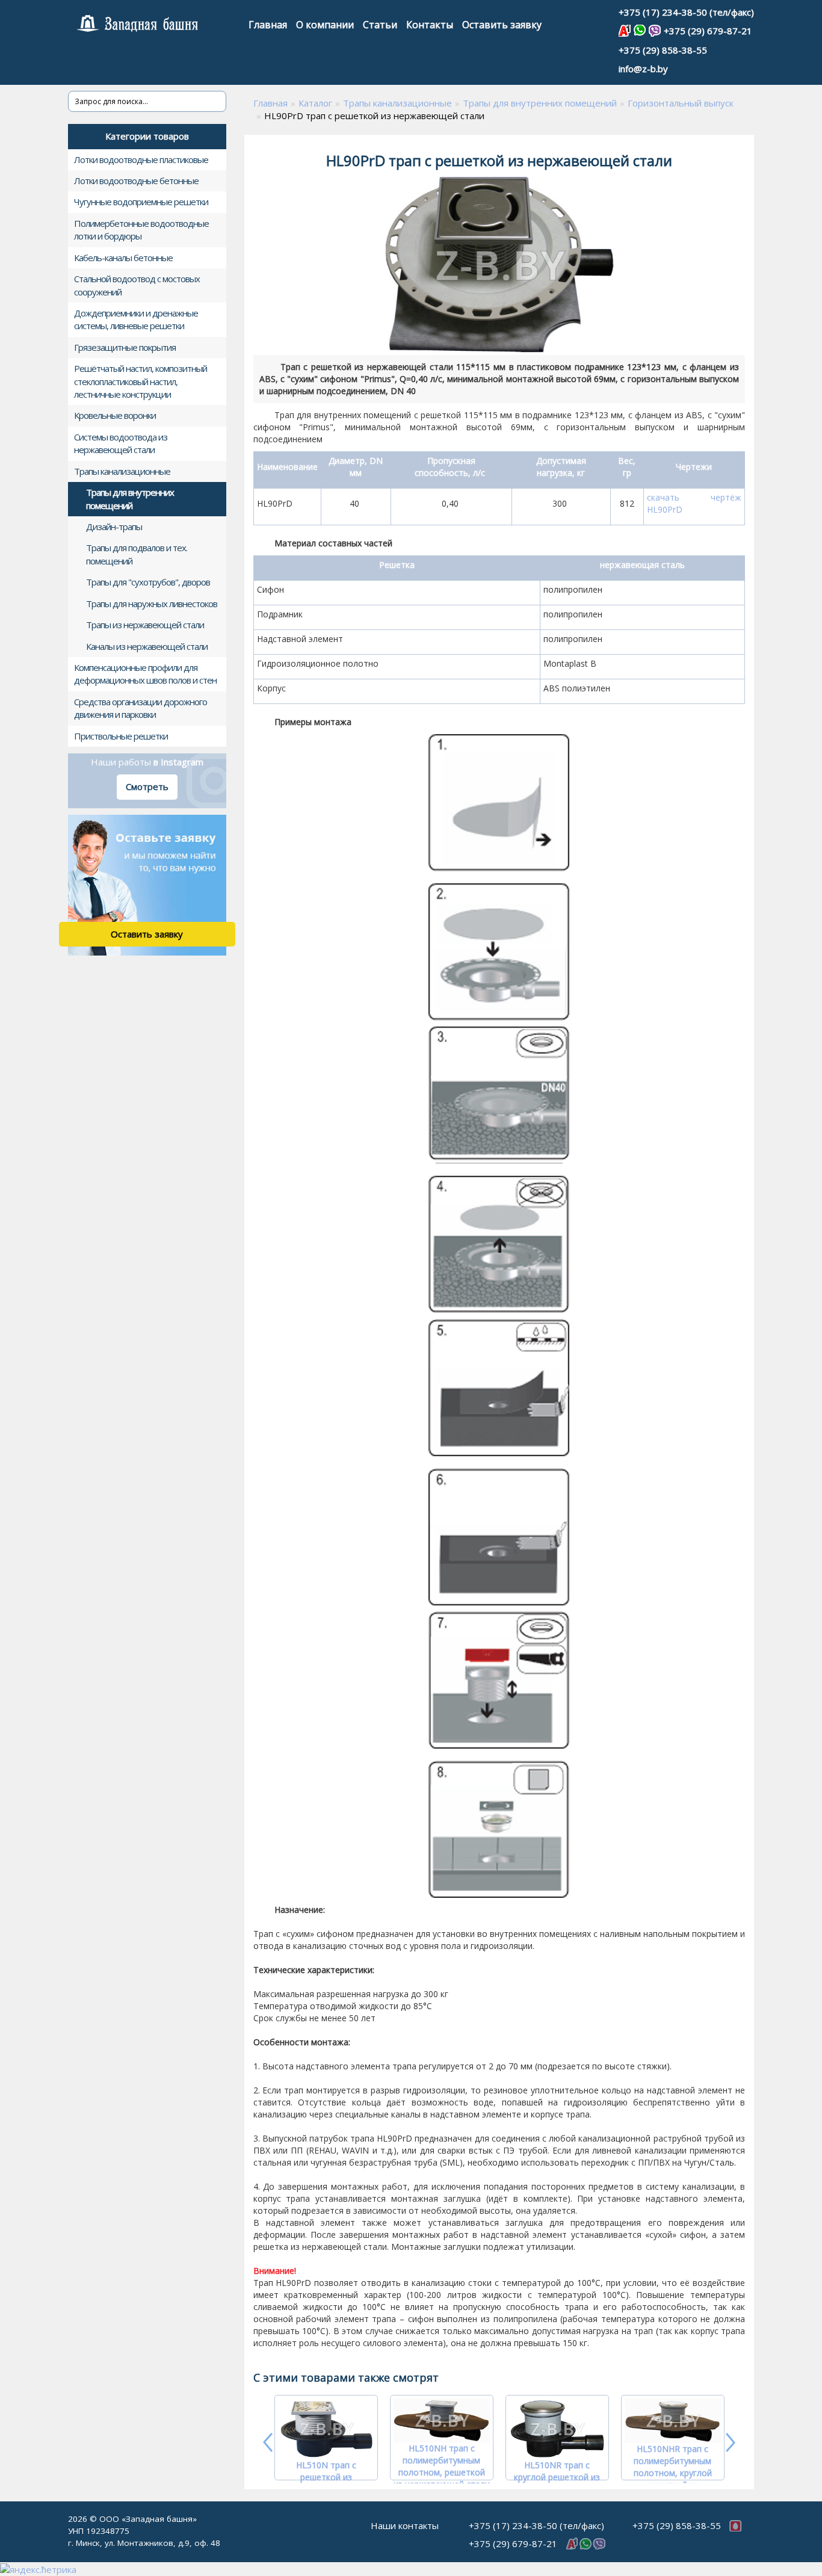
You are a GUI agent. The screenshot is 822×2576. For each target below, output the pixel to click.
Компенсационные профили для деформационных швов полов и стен (145, 674)
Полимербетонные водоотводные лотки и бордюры (141, 230)
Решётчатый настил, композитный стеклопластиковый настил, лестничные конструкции (141, 381)
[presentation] (269, 2442)
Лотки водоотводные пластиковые (141, 159)
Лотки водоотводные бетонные (136, 181)
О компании (325, 25)
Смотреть (147, 786)
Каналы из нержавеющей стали (147, 646)
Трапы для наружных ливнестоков (152, 604)
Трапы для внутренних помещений (130, 499)
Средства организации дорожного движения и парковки (141, 708)
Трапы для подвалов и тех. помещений (137, 554)
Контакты (430, 25)
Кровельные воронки (115, 415)
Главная (268, 25)
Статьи (380, 25)
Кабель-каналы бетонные (123, 258)
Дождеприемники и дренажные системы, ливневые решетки (136, 319)
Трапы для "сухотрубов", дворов (148, 582)
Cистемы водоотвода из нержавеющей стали (121, 443)
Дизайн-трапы (114, 527)
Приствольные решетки (121, 736)
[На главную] (154, 24)
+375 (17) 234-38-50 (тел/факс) (686, 12)
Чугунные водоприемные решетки (141, 202)
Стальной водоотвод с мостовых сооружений (137, 285)
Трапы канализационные (122, 471)
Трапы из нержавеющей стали (145, 625)
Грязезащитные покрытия (125, 347)
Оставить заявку (502, 25)
